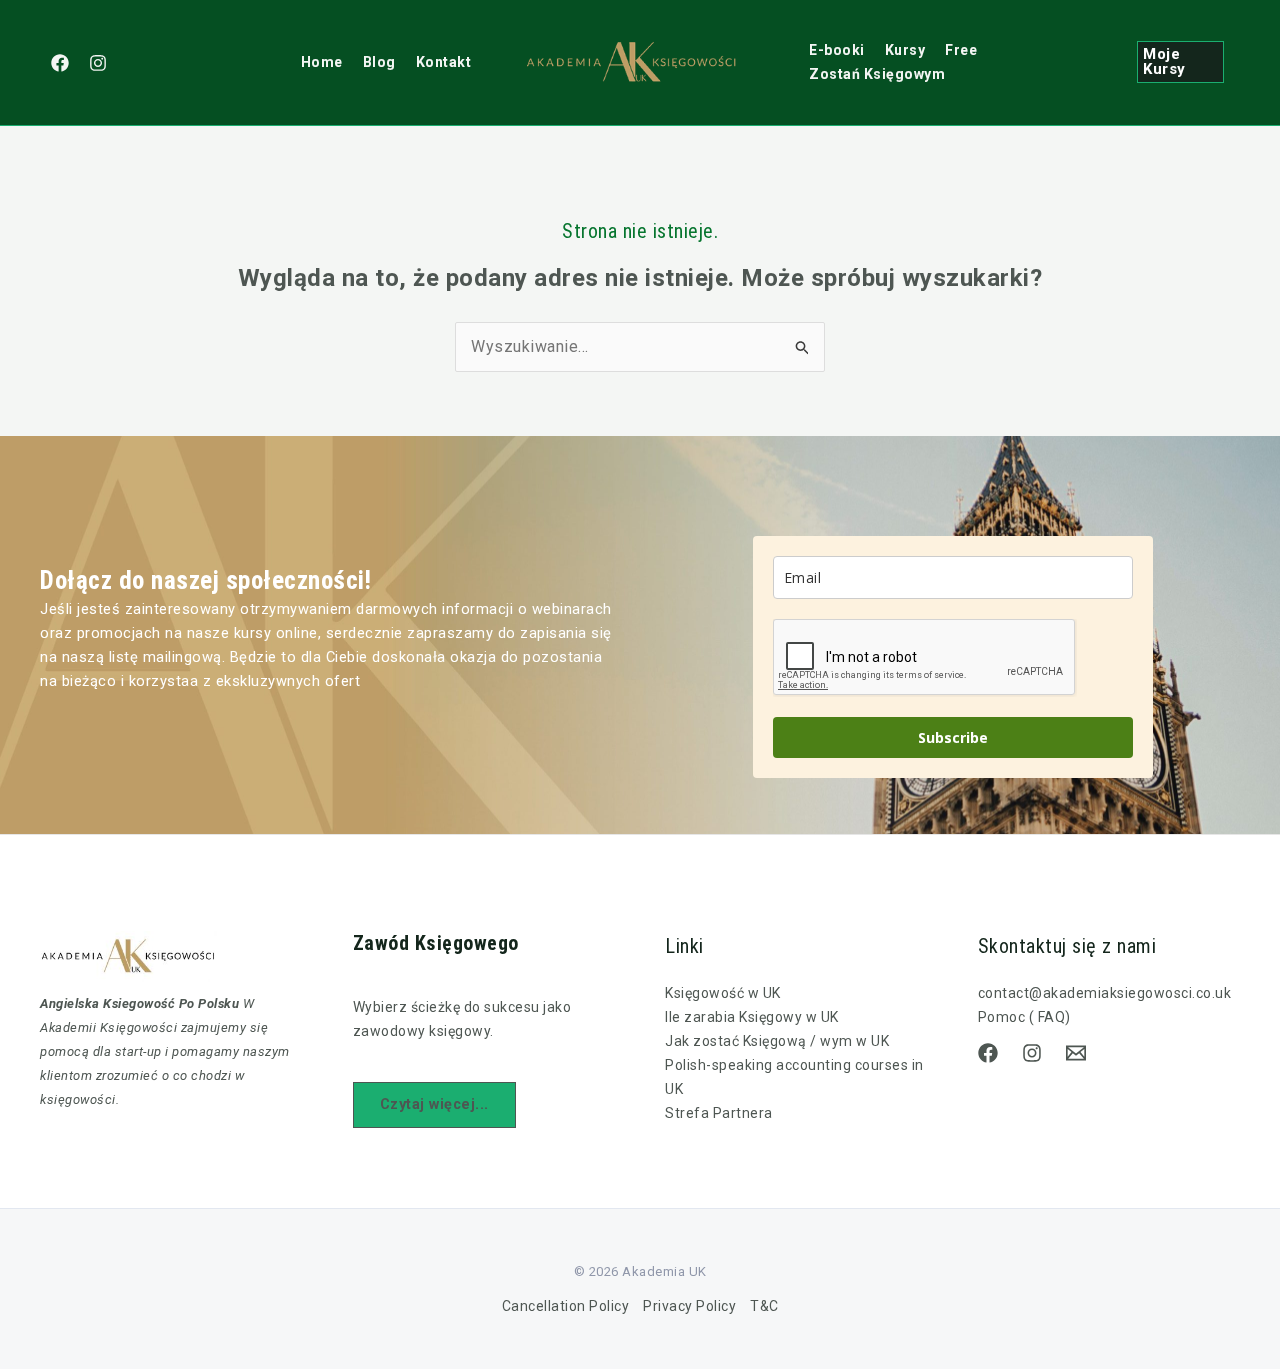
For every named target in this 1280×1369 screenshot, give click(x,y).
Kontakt (444, 62)
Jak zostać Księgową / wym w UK (777, 1041)
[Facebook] (60, 63)
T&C (764, 1306)
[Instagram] (98, 63)
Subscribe (953, 737)
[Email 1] (1076, 1053)
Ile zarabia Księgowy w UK (752, 1017)
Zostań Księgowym (877, 74)
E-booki (837, 50)
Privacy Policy (689, 1306)
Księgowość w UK (723, 993)
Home (322, 62)
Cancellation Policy (566, 1306)
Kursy (905, 50)
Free (961, 50)
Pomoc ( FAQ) (1024, 1017)
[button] (1180, 62)
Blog (379, 62)
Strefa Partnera (719, 1113)
